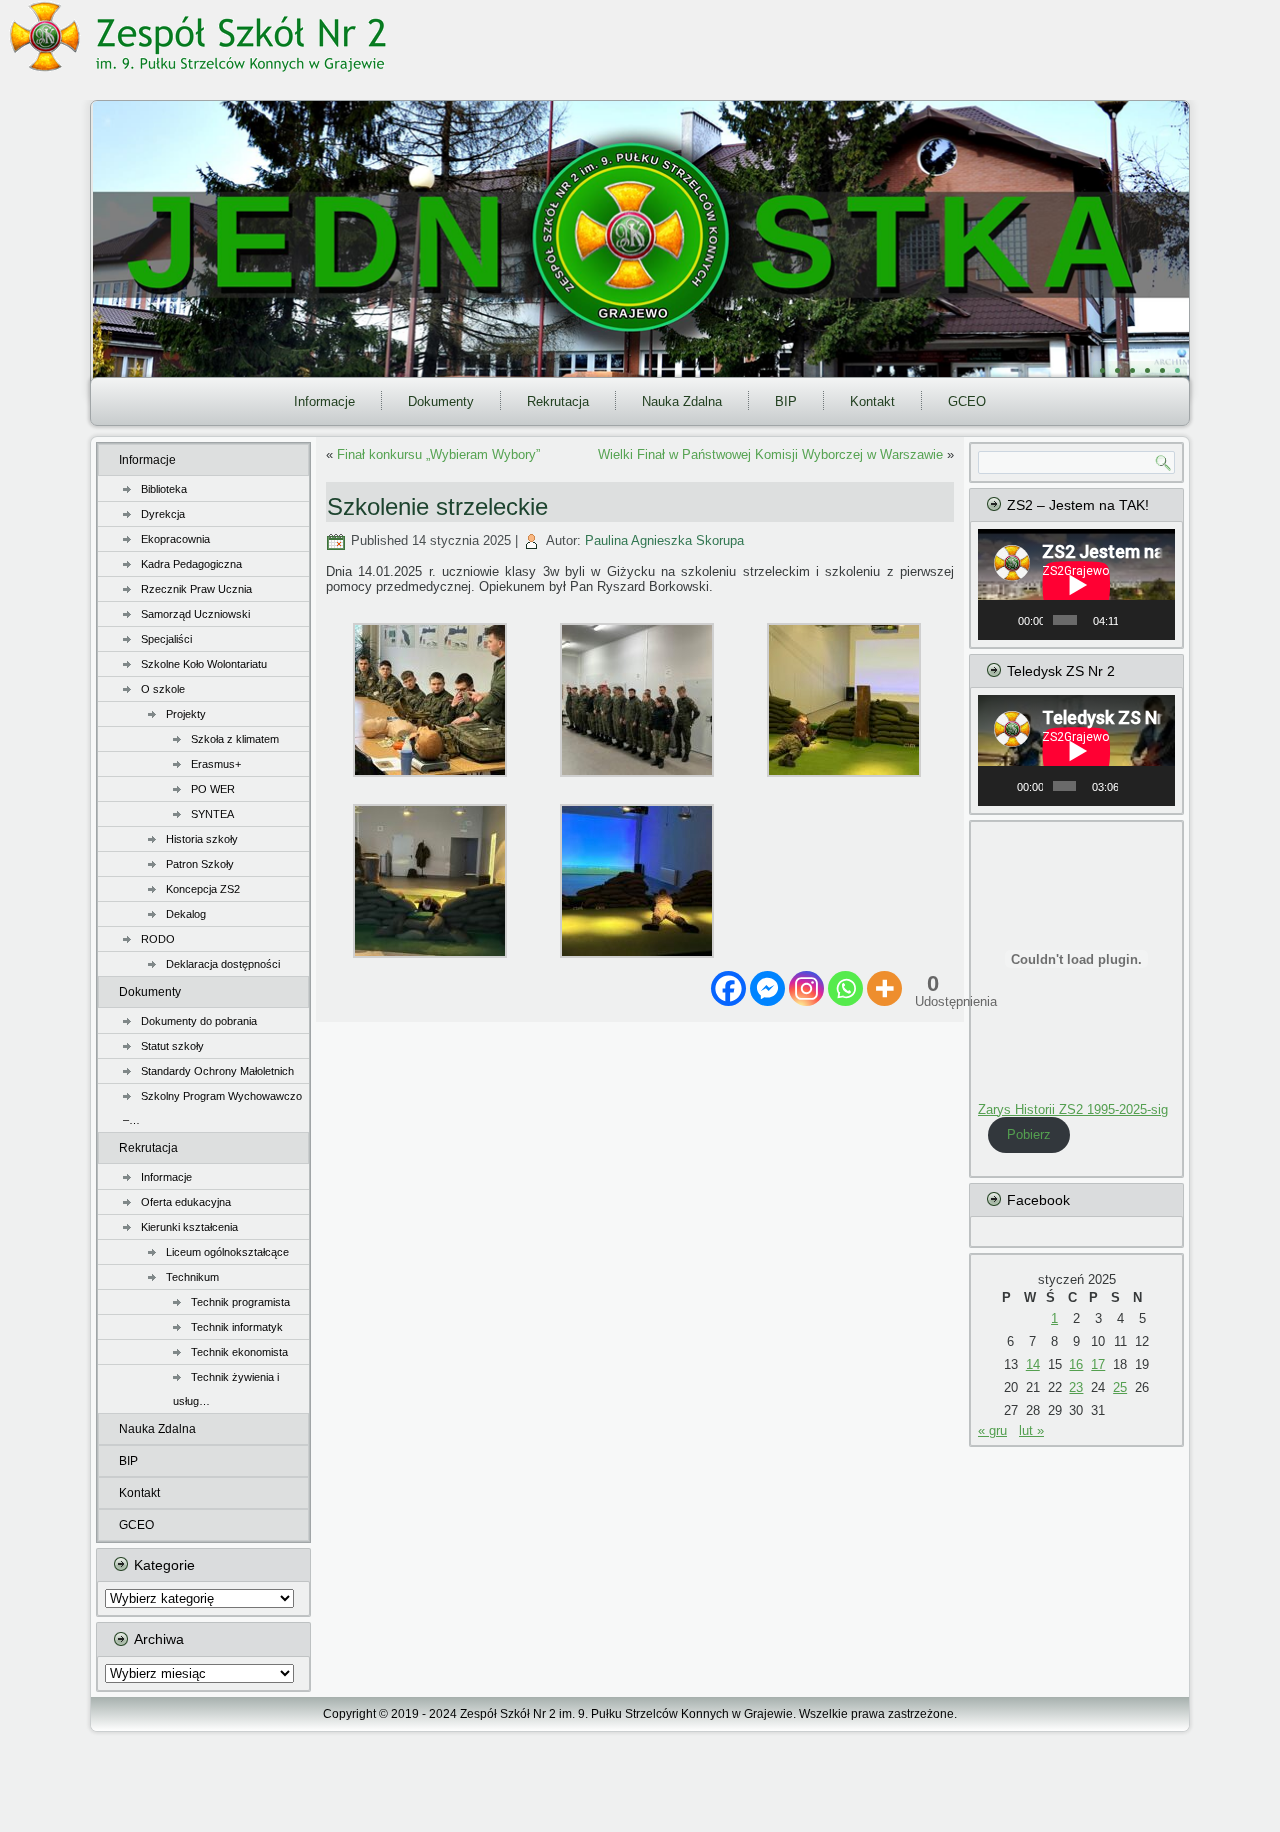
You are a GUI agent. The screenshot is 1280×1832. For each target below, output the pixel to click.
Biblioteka (164, 489)
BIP (786, 401)
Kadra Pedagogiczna (191, 564)
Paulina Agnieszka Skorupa (664, 540)
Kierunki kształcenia (189, 1227)
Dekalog (186, 914)
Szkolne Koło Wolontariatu (204, 664)
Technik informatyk (237, 1327)
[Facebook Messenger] (767, 988)
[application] (1076, 584)
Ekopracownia (175, 539)
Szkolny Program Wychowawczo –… (212, 1108)
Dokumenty (441, 401)
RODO (158, 939)
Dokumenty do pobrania (199, 1021)
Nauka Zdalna (682, 401)
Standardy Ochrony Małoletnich (217, 1071)
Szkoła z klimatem (235, 739)
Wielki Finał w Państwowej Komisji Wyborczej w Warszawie (770, 454)
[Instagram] (806, 988)
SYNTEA (212, 814)
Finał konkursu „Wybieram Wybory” (438, 454)
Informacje (324, 401)
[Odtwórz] (1004, 620)
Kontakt (872, 401)
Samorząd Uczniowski (195, 614)
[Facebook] (728, 988)
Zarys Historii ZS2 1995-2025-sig (1073, 1109)
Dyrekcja (163, 514)
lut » (1031, 1430)
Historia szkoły (202, 839)
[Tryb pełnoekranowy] (1157, 620)
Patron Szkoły (200, 864)
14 (1033, 1364)
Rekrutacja (558, 401)
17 (1098, 1364)
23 (1076, 1387)
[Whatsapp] (845, 988)
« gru (992, 1430)
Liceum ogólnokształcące (227, 1252)
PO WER (213, 789)
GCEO (967, 401)
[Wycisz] (1134, 620)
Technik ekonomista (239, 1352)
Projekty (186, 714)
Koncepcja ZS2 (203, 889)
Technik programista (240, 1302)
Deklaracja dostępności (223, 964)
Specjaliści (166, 639)
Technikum (192, 1277)
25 (1120, 1387)
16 (1076, 1364)
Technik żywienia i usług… (226, 1389)
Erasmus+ (216, 764)
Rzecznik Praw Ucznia (196, 589)
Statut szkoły (172, 1046)
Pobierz (1029, 1134)
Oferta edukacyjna (186, 1202)
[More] (884, 988)
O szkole (163, 689)
